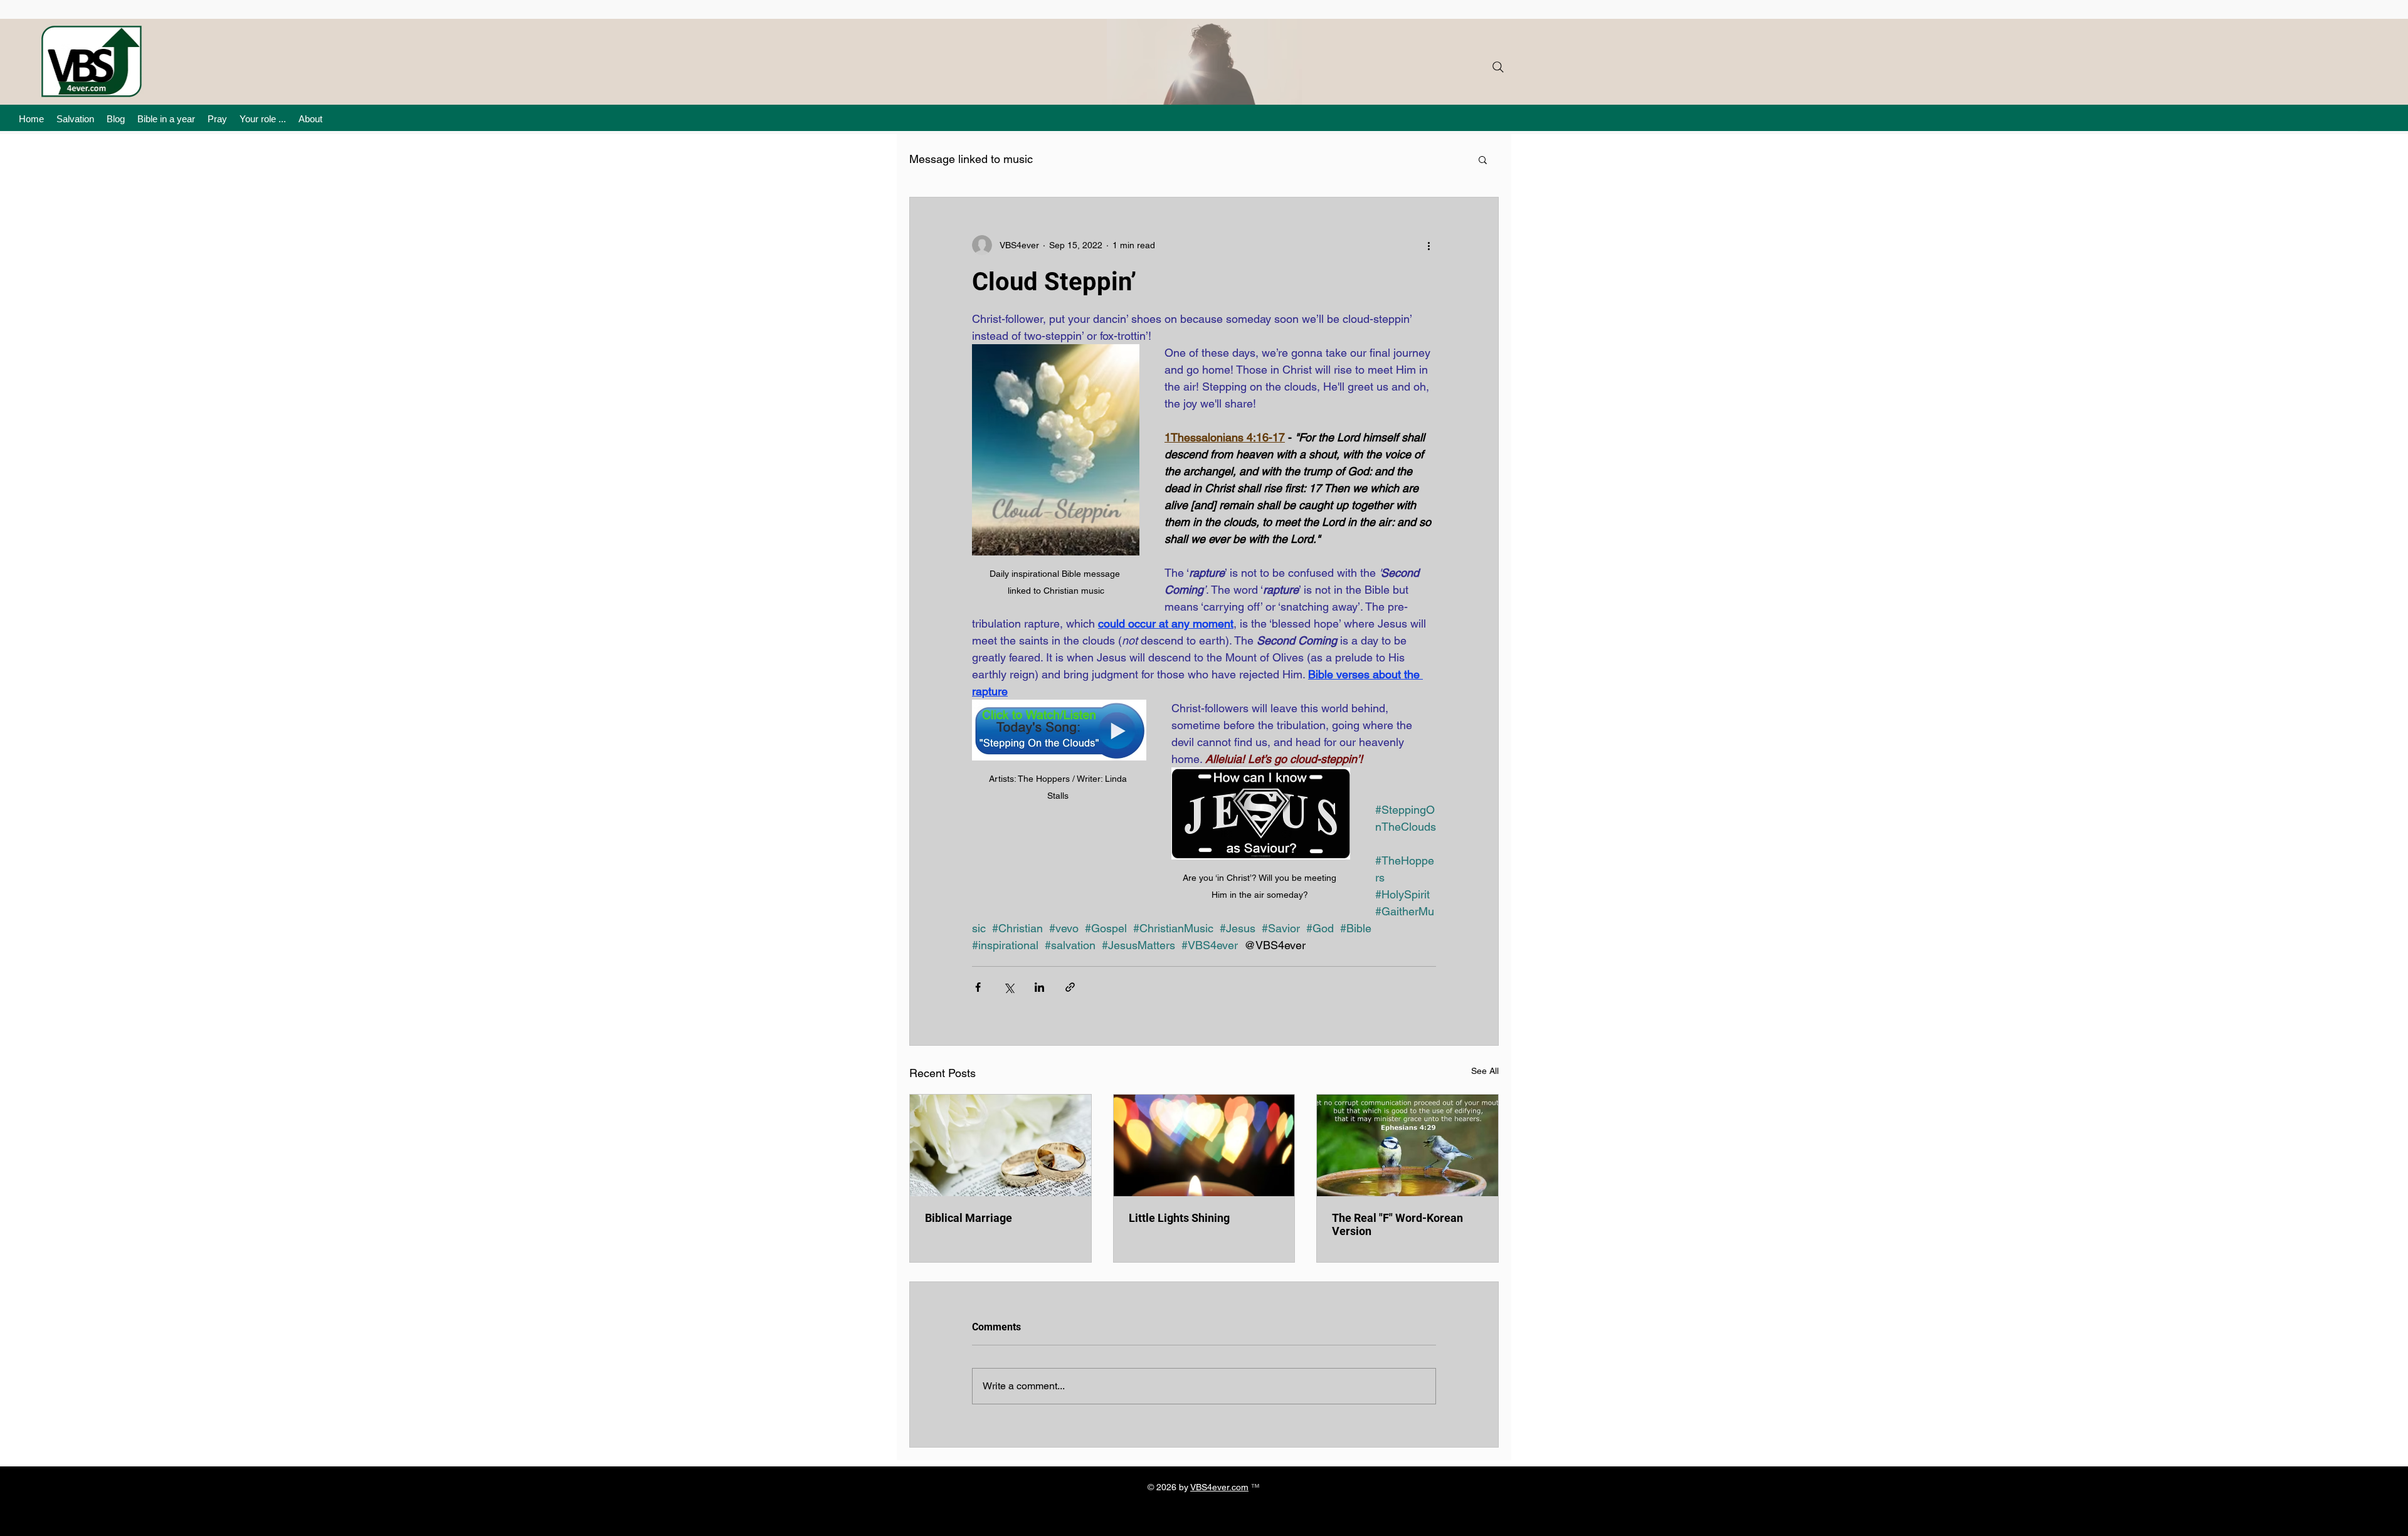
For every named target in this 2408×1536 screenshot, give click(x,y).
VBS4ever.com (1219, 1487)
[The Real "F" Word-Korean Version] (1407, 1145)
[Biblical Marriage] (1001, 1145)
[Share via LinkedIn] (1039, 987)
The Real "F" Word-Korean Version (1397, 1224)
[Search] (1498, 67)
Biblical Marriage (969, 1218)
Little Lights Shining (1179, 1218)
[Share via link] (1070, 987)
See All (1485, 1071)
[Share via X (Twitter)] (1009, 987)
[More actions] (1428, 245)
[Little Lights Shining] (1204, 1145)
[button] (1483, 159)
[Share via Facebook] (978, 987)
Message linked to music (971, 159)
